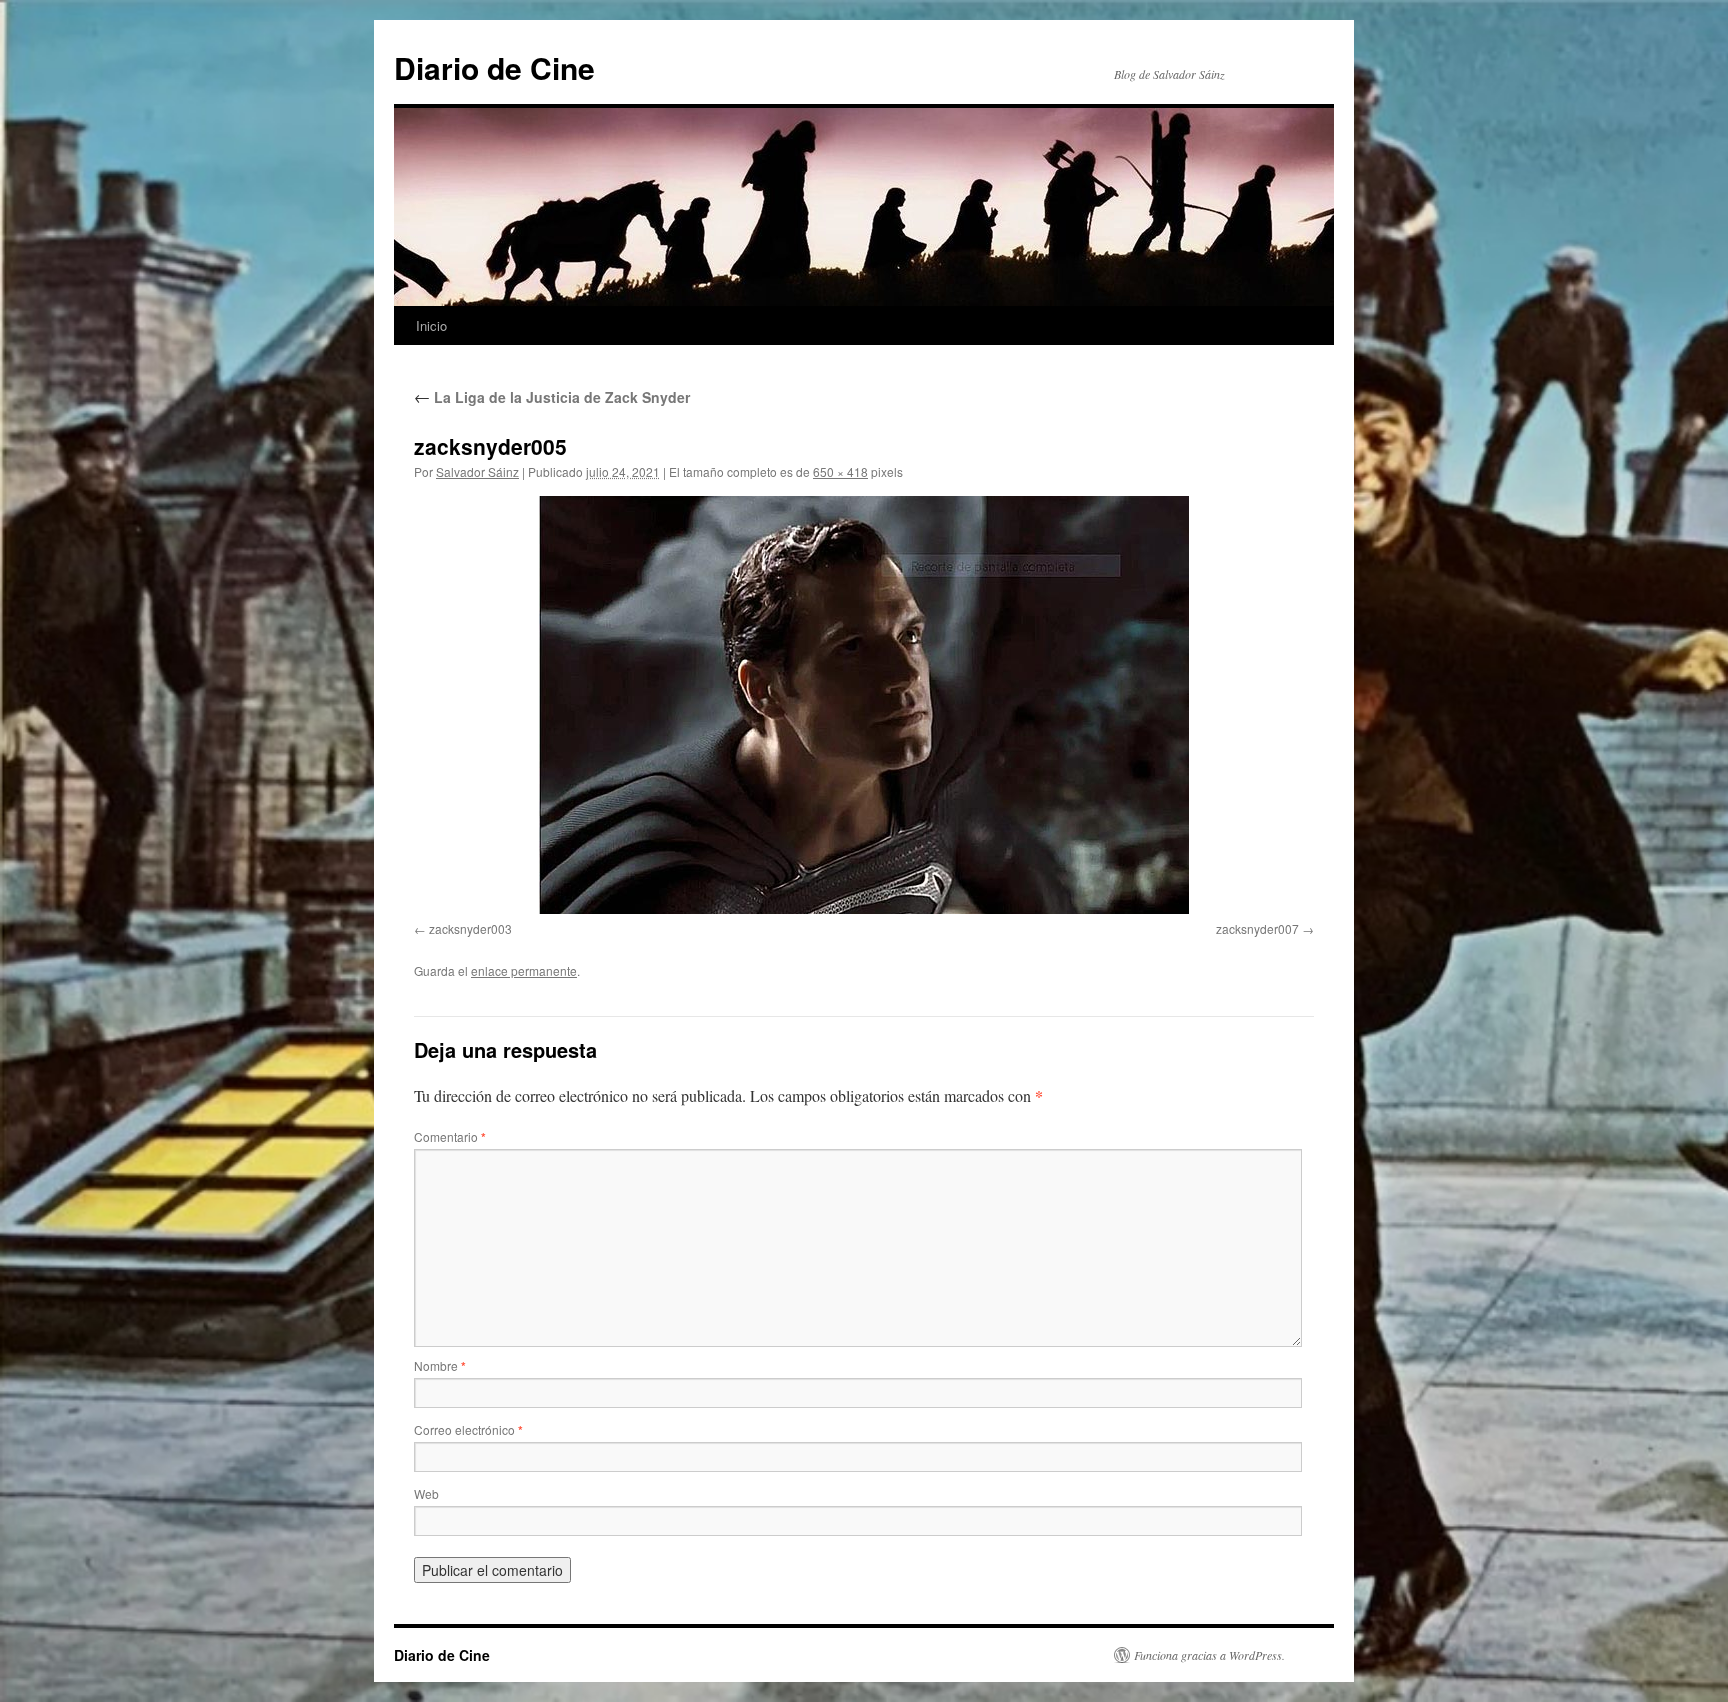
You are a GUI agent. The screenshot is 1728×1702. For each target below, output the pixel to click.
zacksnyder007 (1257, 928)
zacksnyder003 (470, 928)
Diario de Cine (494, 67)
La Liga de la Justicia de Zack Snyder (552, 397)
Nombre (440, 1365)
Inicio (431, 325)
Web (426, 1493)
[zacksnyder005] (864, 705)
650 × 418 (840, 471)
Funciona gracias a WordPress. (1209, 1655)
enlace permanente (524, 970)
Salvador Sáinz (477, 471)
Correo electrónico (468, 1429)
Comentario (450, 1136)
